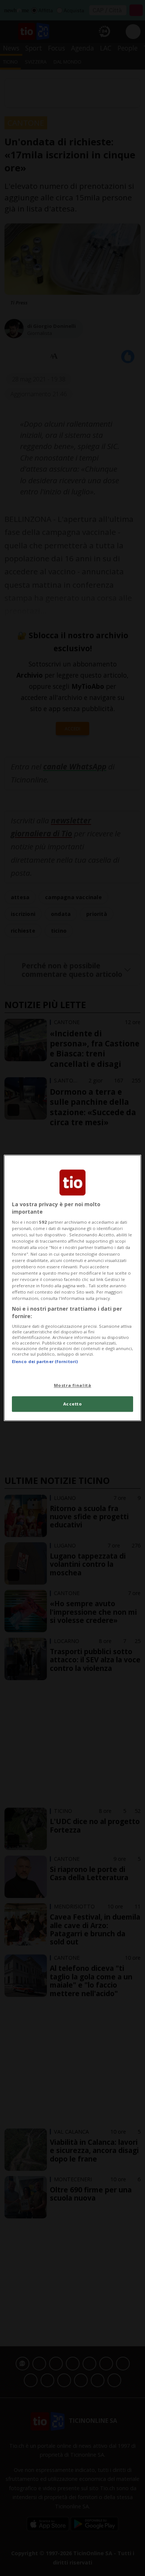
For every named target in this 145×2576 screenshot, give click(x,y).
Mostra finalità (73, 1385)
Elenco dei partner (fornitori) (45, 1361)
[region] (73, 1288)
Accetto (73, 1404)
